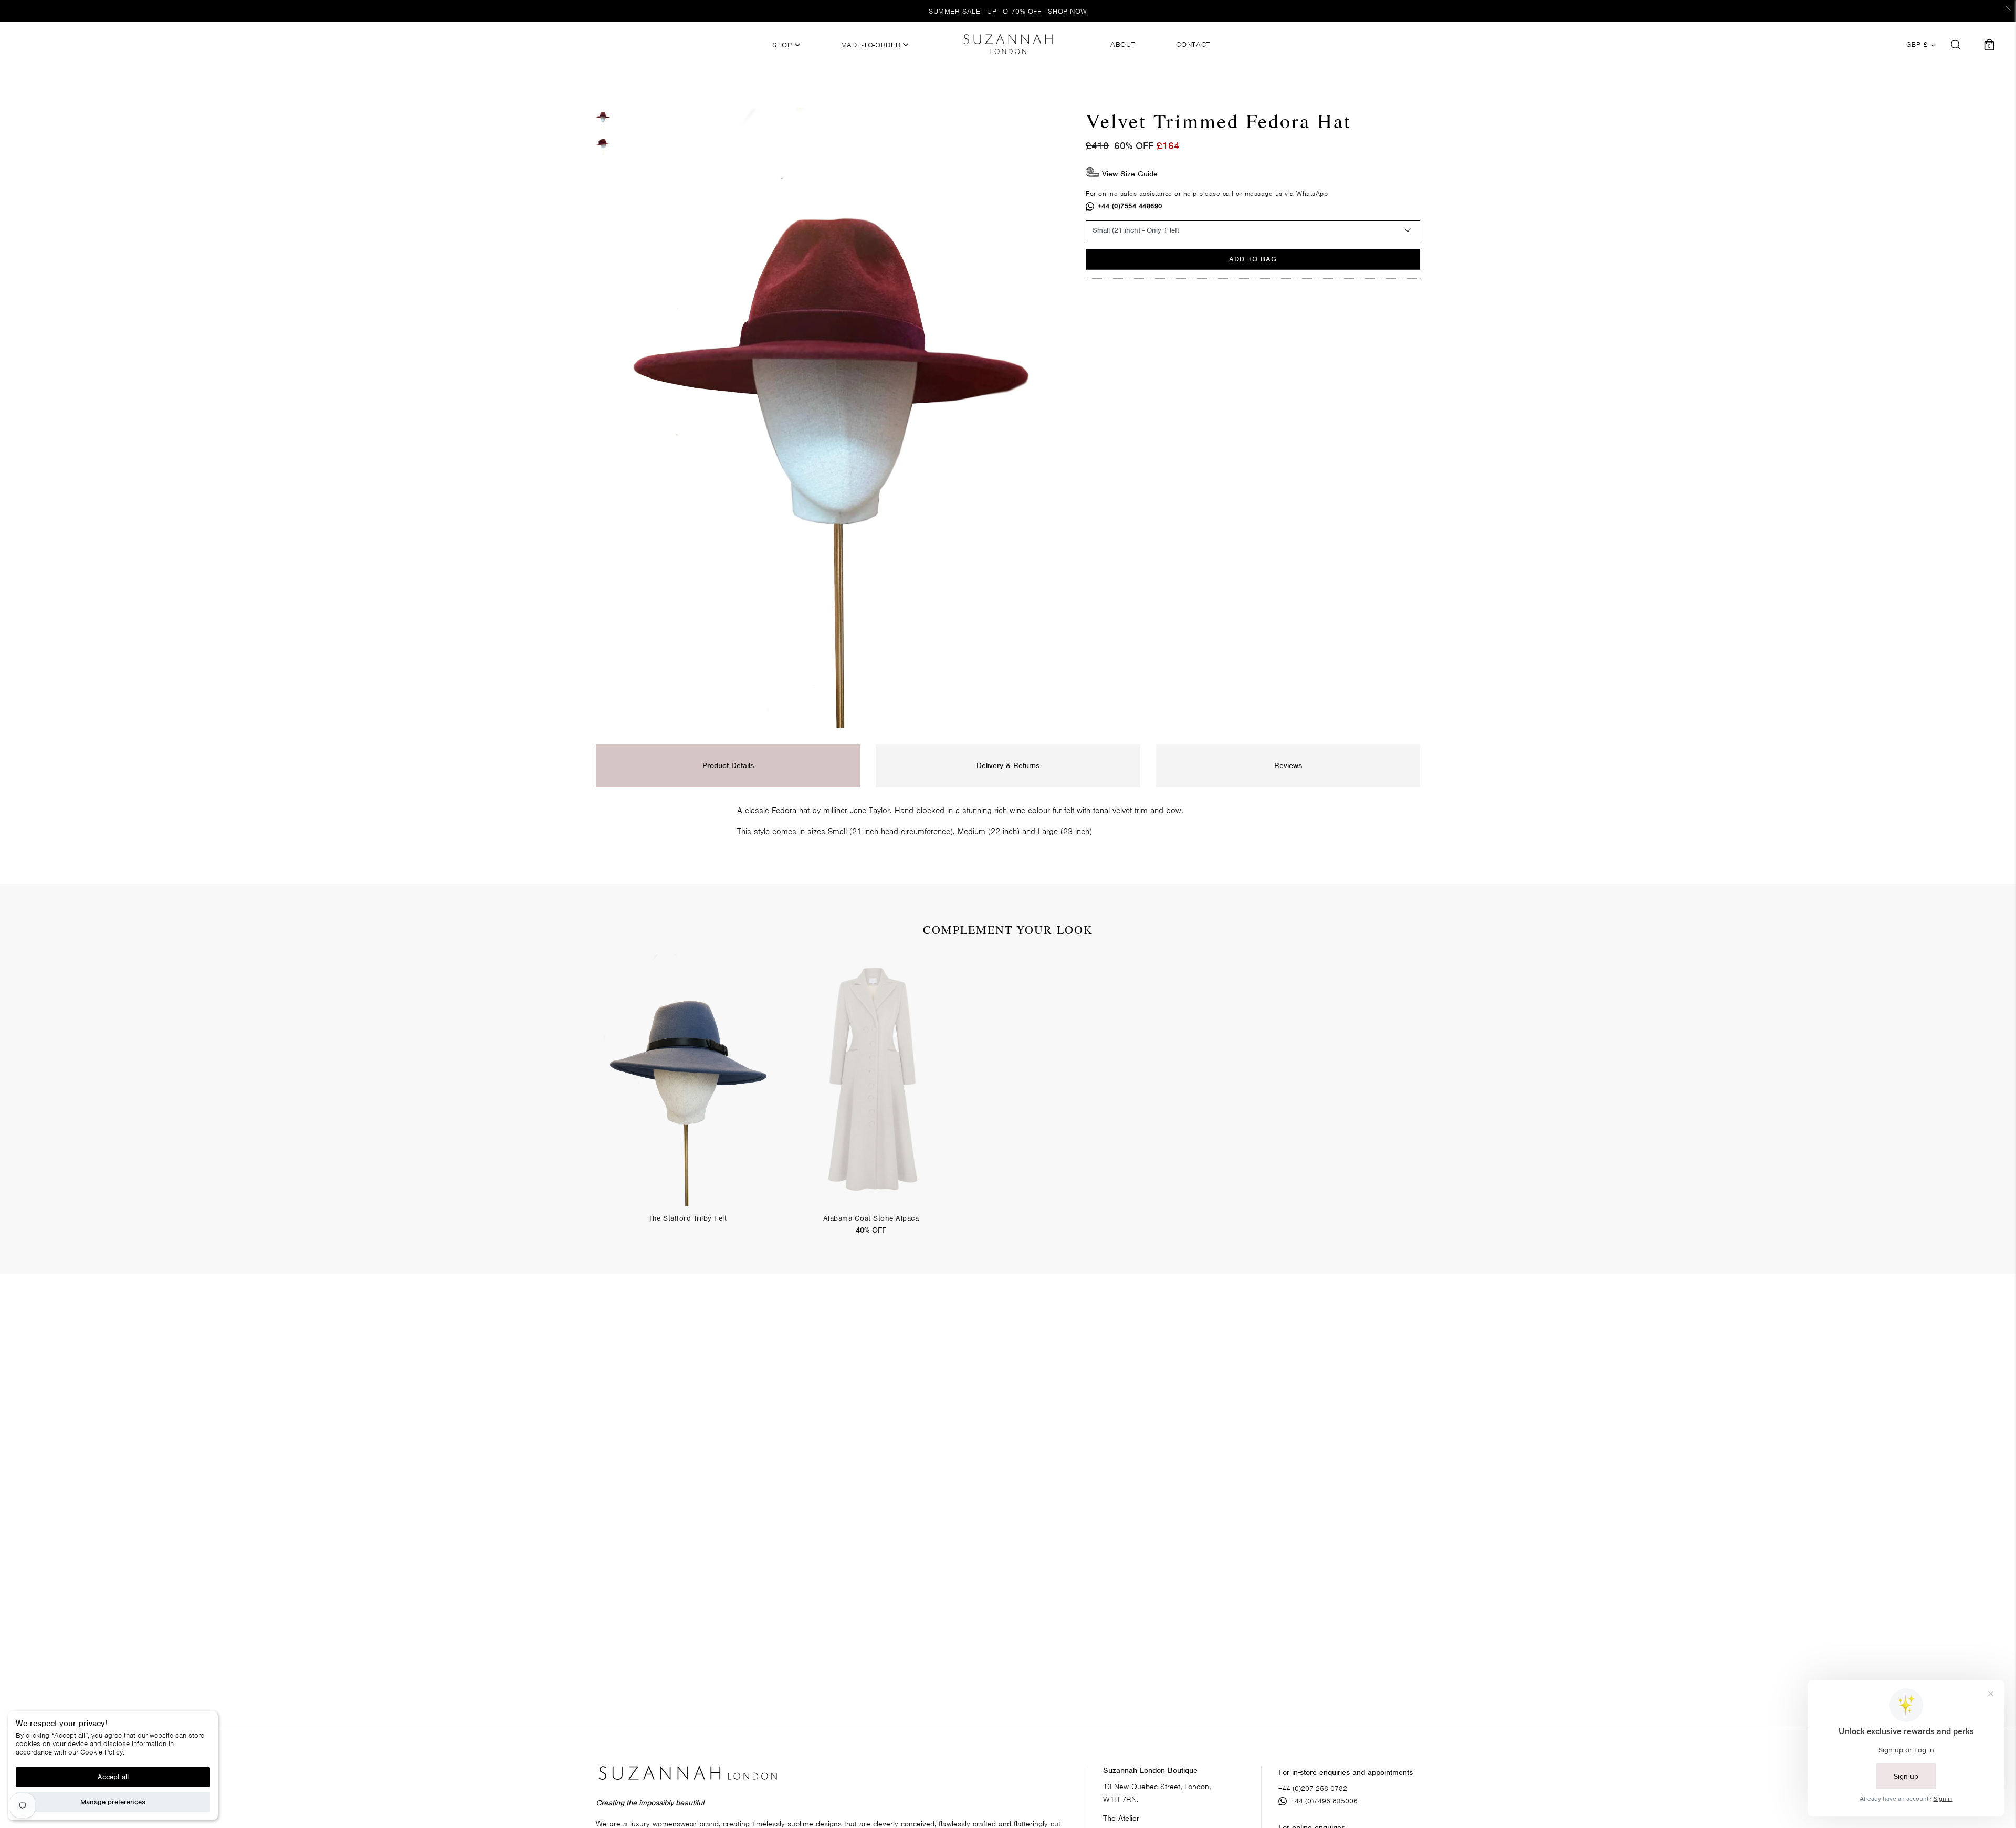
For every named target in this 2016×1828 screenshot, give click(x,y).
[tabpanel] (687, 1097)
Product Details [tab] (728, 765)
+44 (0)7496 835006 (1324, 1801)
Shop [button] (783, 45)
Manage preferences (113, 1802)
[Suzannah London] (1008, 44)
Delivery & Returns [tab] (1008, 765)
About (1123, 45)
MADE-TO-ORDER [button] (872, 45)
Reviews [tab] (1288, 765)
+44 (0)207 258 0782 (1313, 1788)
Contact (1193, 45)
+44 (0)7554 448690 (1130, 206)
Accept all (113, 1777)
